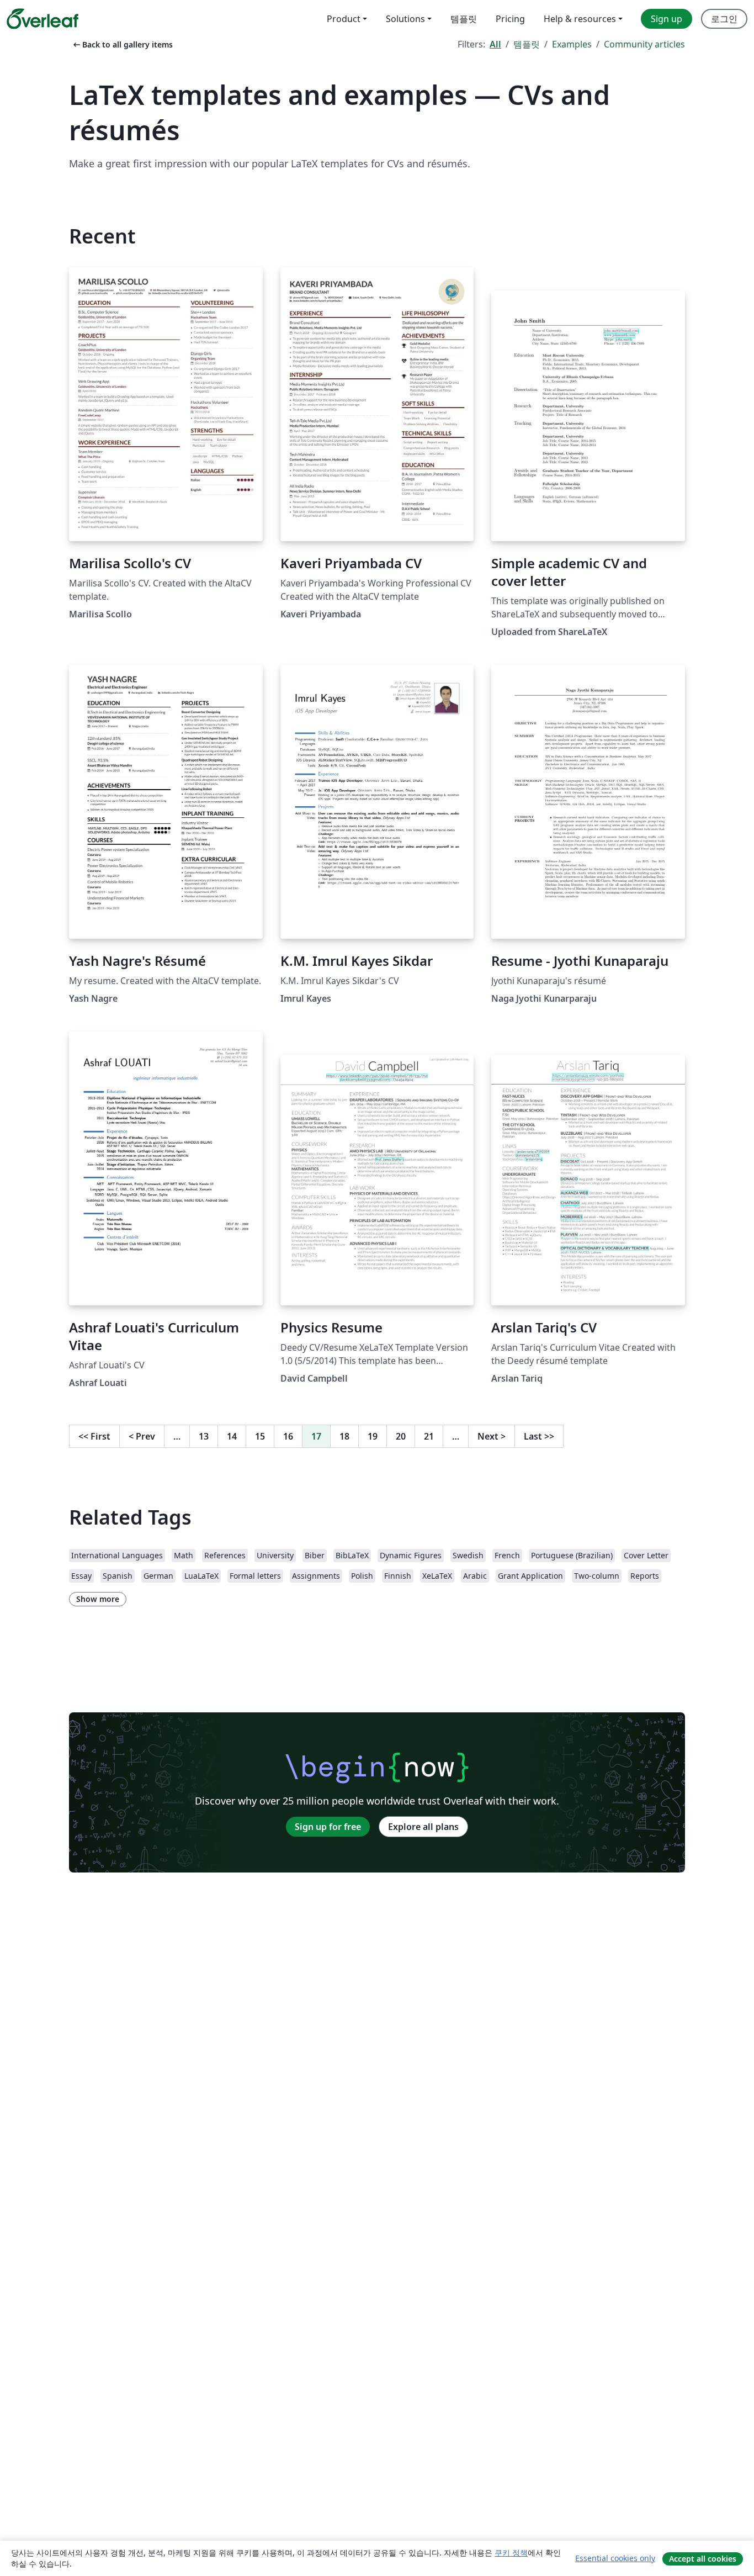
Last (539, 1436)
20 (401, 1436)
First (94, 1436)
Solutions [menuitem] (405, 19)
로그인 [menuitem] (724, 19)
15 (260, 1436)
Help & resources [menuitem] (580, 19)
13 (204, 1436)
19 (373, 1436)
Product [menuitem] (344, 19)
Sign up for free (328, 1827)
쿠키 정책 (511, 2553)
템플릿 (527, 44)
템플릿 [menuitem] (464, 19)
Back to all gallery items (122, 44)
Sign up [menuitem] (667, 19)
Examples (572, 44)
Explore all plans (423, 1827)
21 (429, 1436)
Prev (142, 1436)
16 (288, 1436)
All (495, 44)
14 (232, 1436)
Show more (98, 1599)
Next (492, 1436)
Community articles (644, 44)
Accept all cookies (703, 2559)
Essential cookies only (615, 2558)
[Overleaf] (43, 19)
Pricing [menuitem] (510, 19)
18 (344, 1436)
